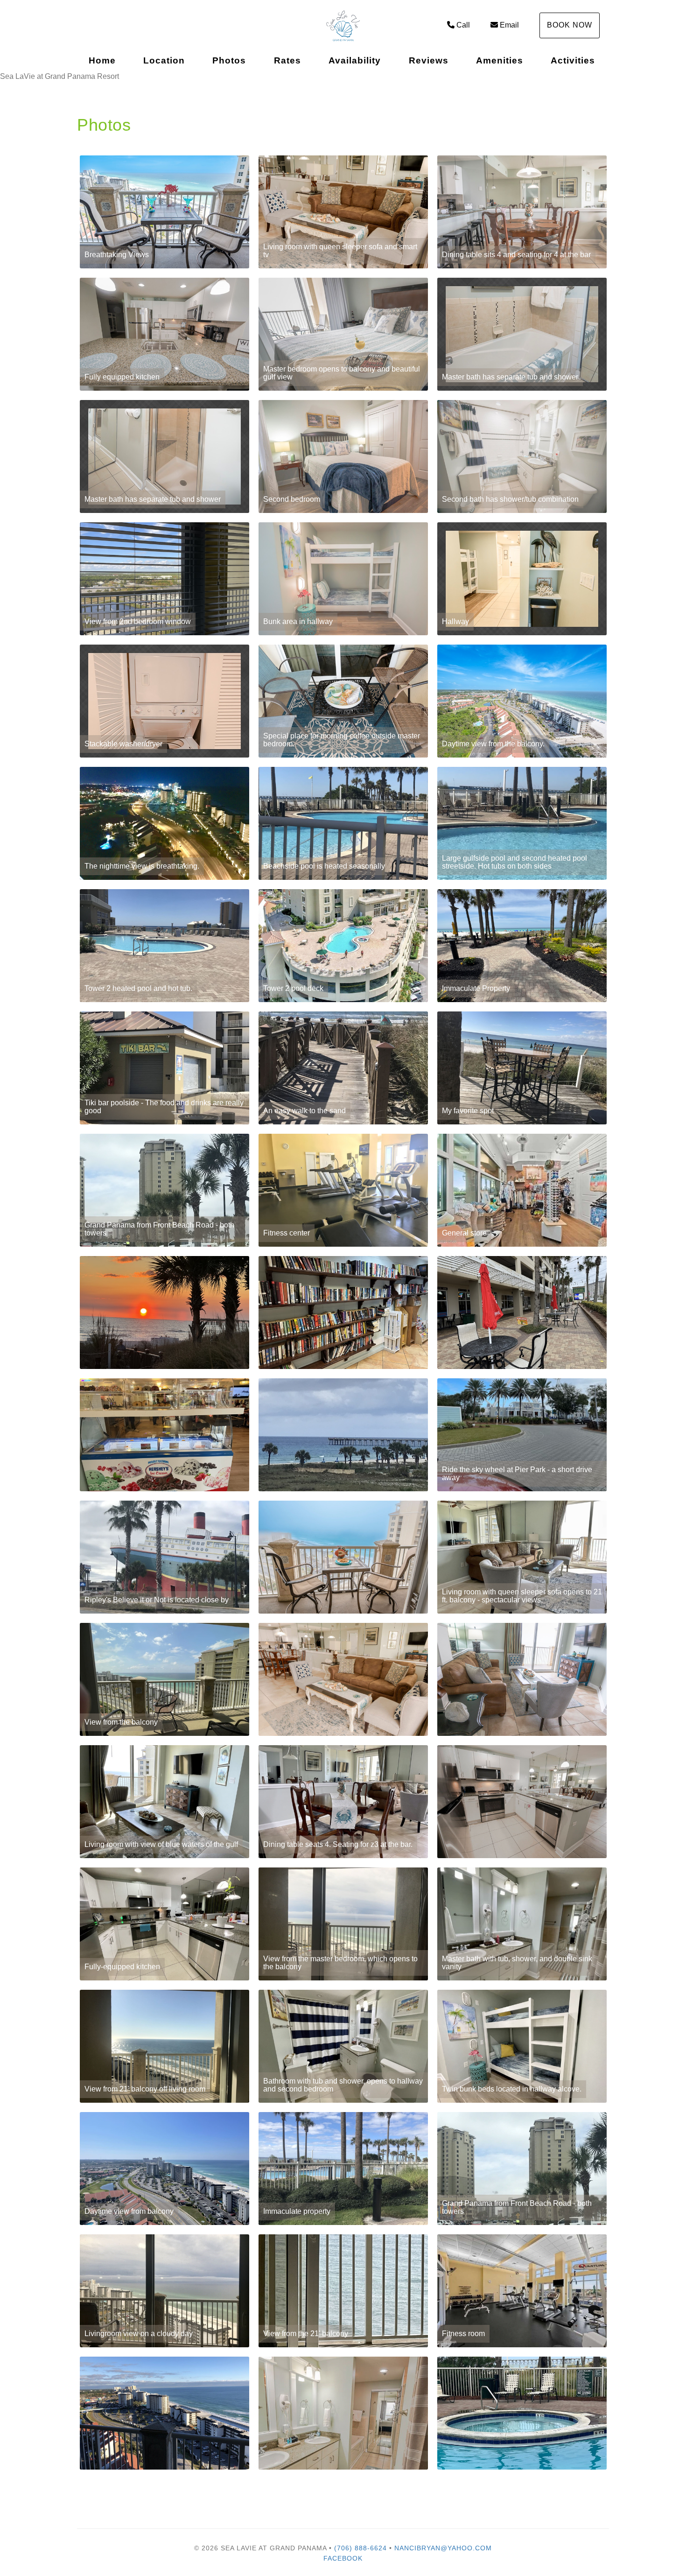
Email (509, 25)
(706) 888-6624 (360, 2548)
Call (463, 25)
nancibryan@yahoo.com (443, 2548)
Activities (573, 60)
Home (102, 60)
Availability (355, 60)
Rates (287, 60)
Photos (229, 60)
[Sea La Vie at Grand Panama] (343, 26)
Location (164, 60)
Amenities (500, 60)
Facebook (343, 2558)
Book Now (570, 25)
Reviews (429, 60)
